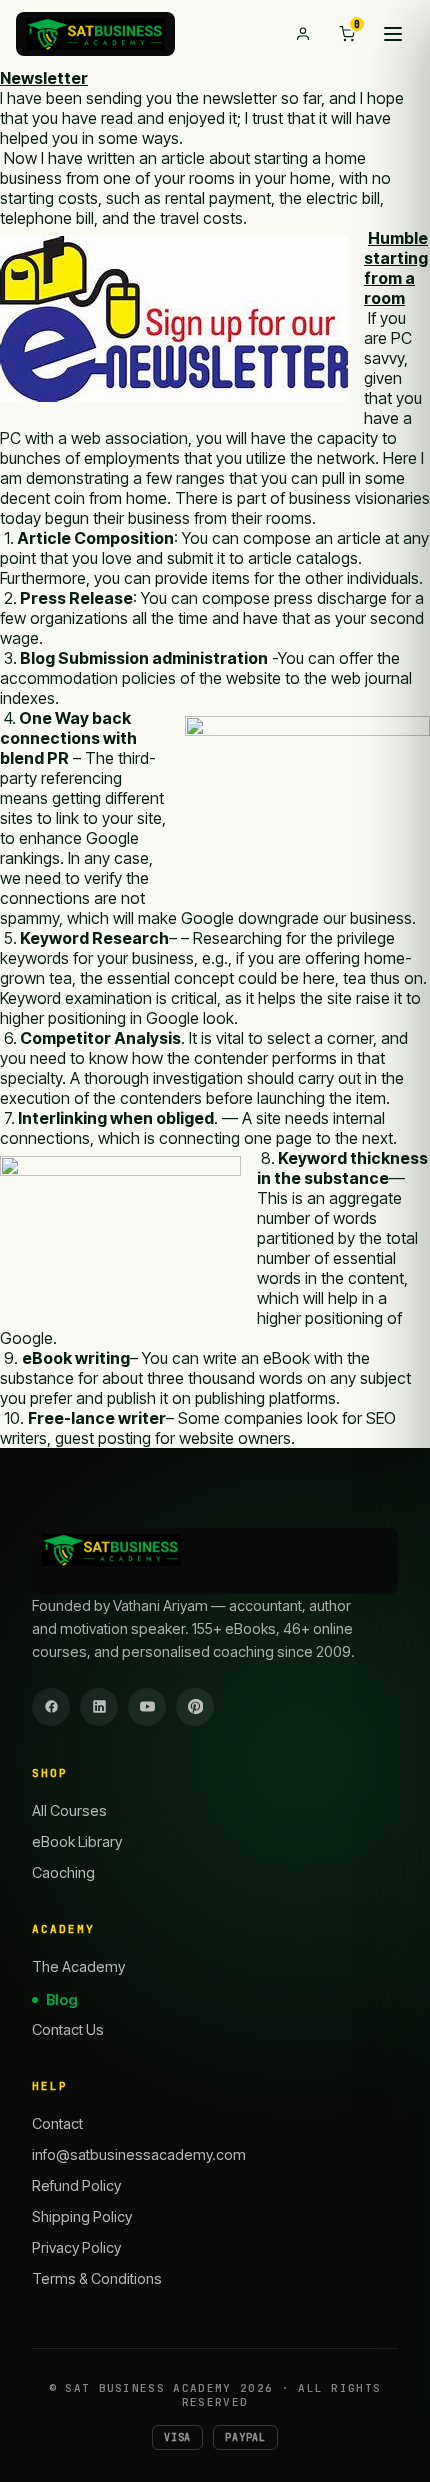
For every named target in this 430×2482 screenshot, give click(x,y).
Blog (62, 1999)
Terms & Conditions (97, 2278)
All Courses (69, 1810)
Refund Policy (76, 2185)
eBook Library (77, 1841)
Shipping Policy (82, 2216)
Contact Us (68, 2029)
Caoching (63, 1872)
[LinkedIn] (99, 1707)
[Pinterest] (195, 1707)
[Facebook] (51, 1707)
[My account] (303, 34)
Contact (57, 2123)
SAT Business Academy (148, 2388)
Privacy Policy (76, 2247)
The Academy (78, 1966)
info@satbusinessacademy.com (139, 2154)
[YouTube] (147, 1707)
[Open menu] (393, 34)
